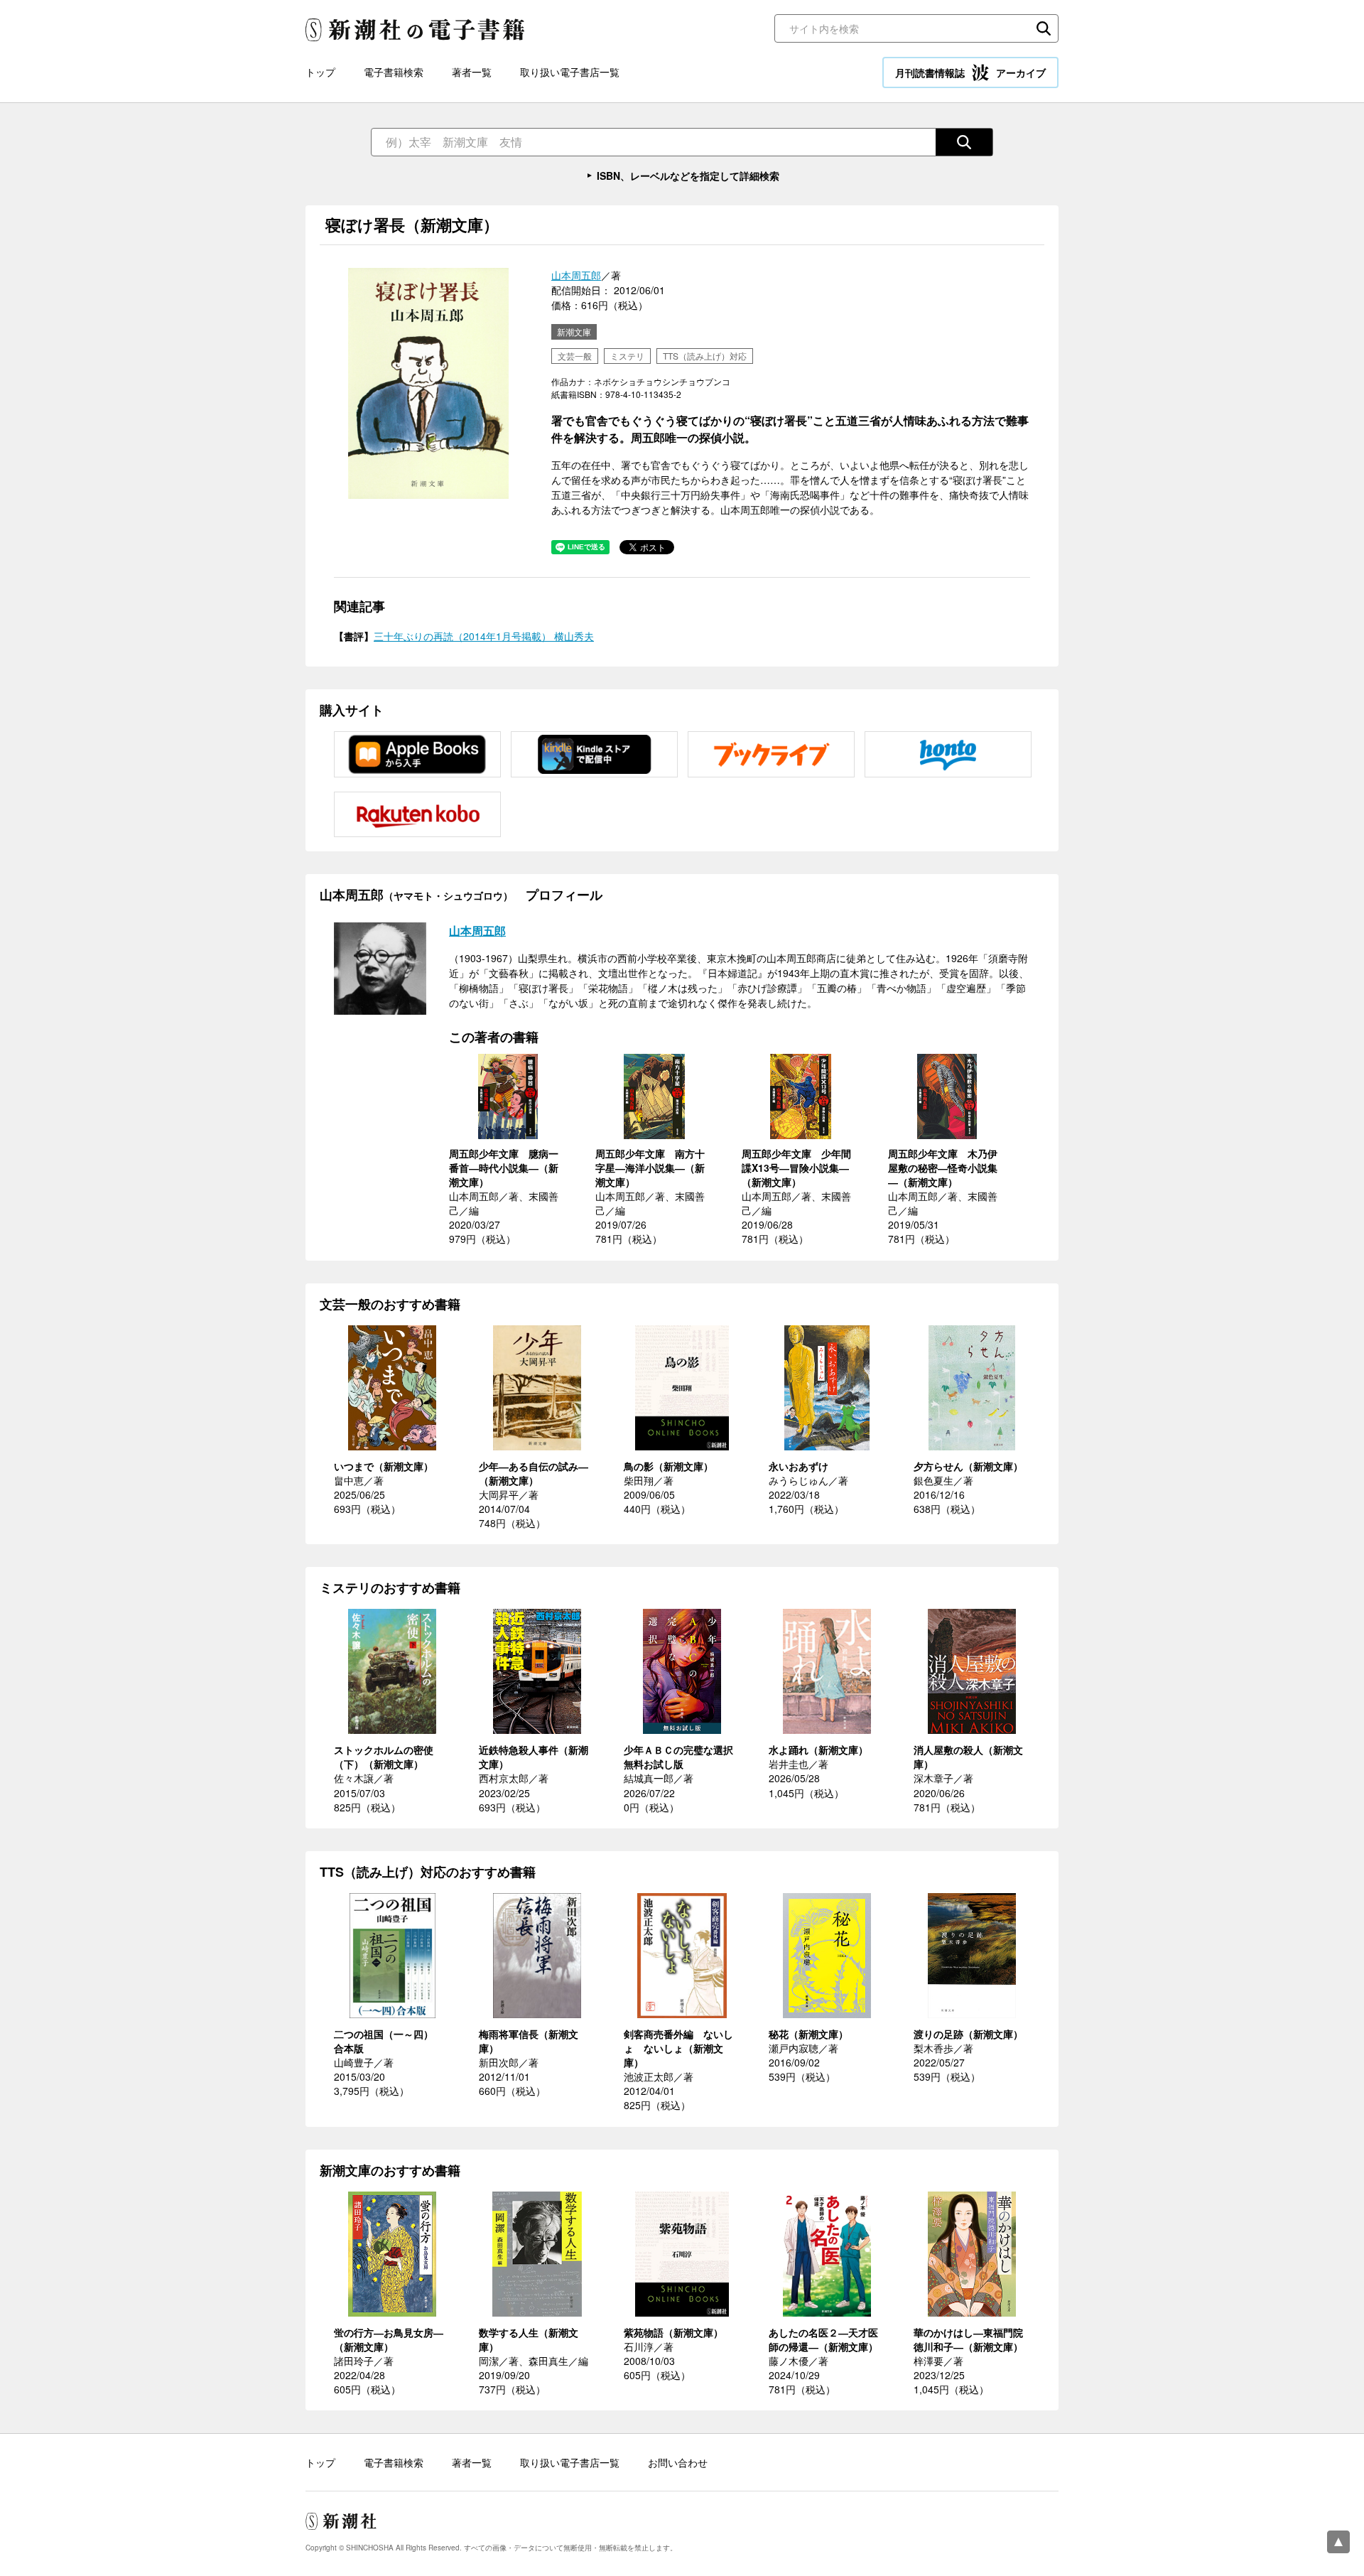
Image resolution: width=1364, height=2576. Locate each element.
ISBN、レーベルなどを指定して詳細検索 (688, 176)
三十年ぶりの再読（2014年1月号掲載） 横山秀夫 (484, 636)
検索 (1044, 28)
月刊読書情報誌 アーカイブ (970, 72)
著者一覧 (472, 72)
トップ (320, 72)
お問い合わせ (678, 2462)
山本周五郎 (576, 275)
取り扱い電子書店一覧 (570, 72)
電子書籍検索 (394, 72)
